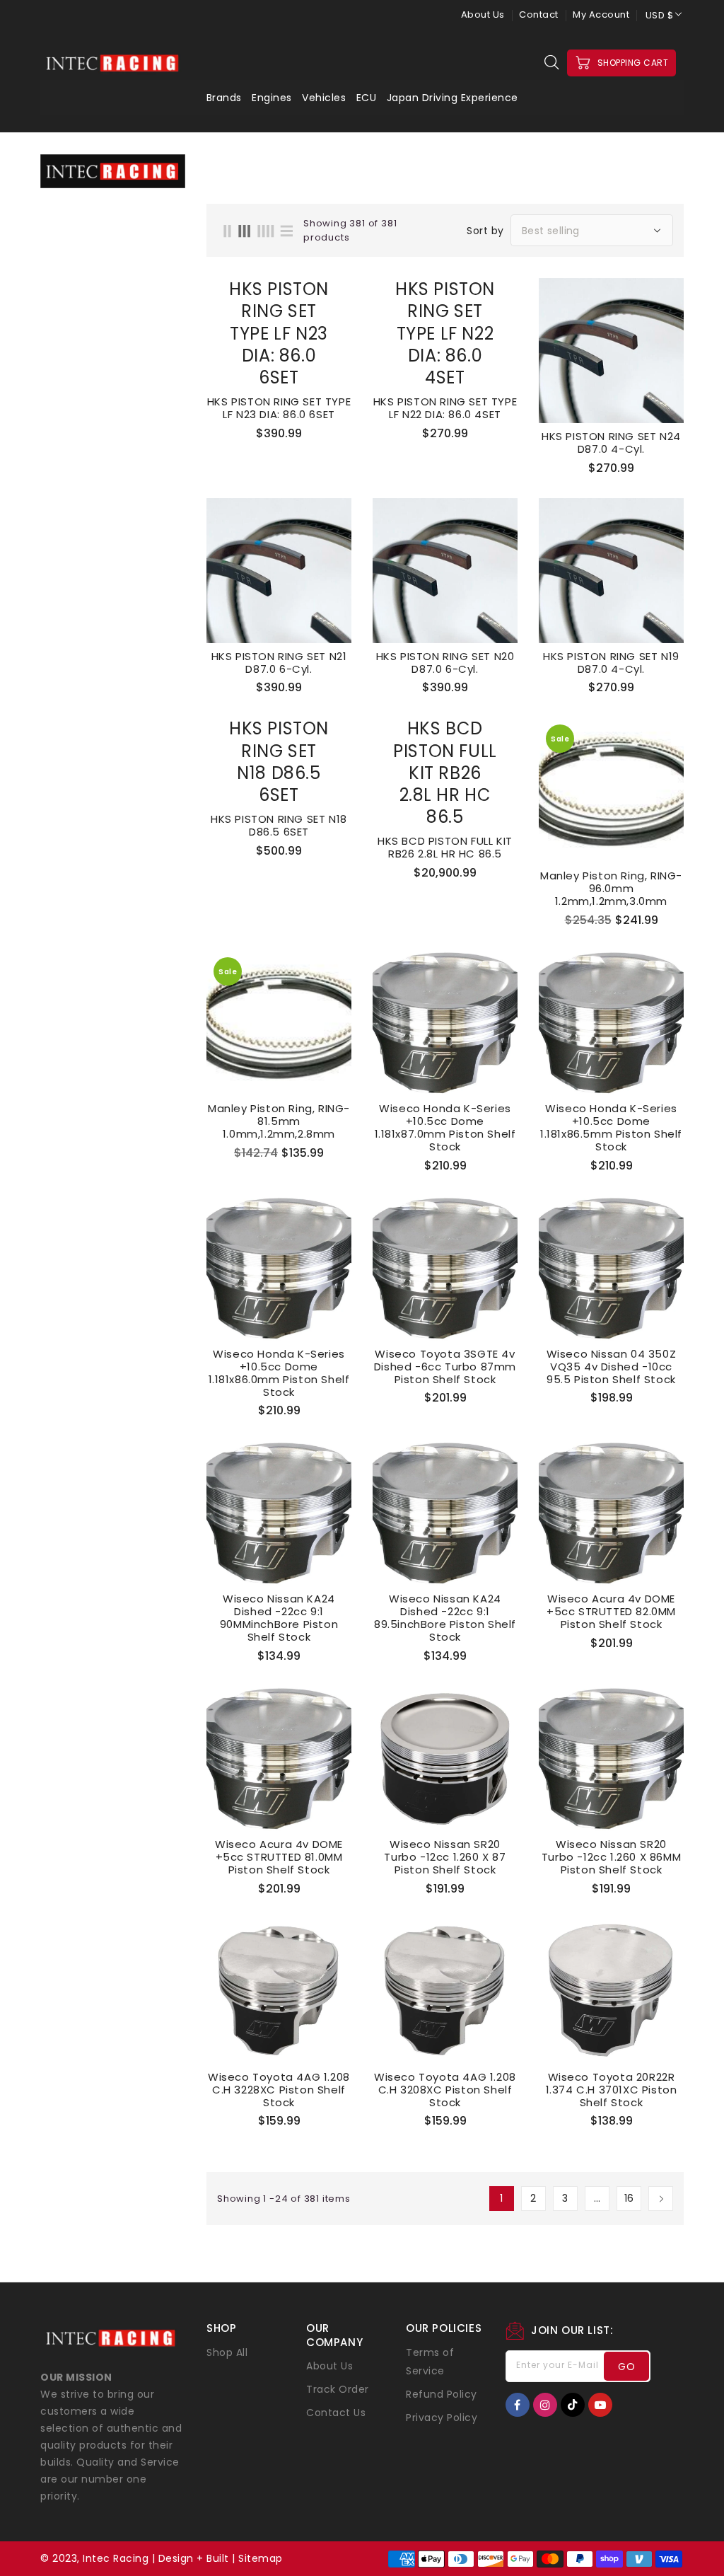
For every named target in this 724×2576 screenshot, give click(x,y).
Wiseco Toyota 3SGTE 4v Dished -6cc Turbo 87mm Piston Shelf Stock (445, 1367)
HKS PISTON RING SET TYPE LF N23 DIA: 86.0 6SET (279, 408)
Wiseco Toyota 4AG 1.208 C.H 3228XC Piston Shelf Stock (279, 2090)
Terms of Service (430, 2362)
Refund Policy (442, 2394)
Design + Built (194, 2558)
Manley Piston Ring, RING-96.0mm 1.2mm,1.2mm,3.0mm (611, 889)
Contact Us (336, 2413)
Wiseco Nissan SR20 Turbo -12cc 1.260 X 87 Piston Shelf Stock (445, 1857)
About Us (483, 15)
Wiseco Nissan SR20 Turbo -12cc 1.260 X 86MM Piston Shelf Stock (611, 1857)
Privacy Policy (442, 2418)
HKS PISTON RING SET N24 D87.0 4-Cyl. (611, 443)
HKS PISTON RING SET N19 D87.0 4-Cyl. (611, 663)
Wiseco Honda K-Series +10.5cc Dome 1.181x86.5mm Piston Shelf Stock (611, 1128)
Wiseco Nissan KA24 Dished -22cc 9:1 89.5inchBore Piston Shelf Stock (445, 1618)
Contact (539, 15)
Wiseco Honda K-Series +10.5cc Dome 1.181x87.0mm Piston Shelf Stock (445, 1128)
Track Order (338, 2389)
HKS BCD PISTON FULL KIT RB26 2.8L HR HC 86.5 (445, 848)
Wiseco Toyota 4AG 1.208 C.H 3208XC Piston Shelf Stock (445, 2090)
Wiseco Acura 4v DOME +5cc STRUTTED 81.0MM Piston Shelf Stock (279, 1857)
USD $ (660, 15)
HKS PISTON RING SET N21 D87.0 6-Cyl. (279, 663)
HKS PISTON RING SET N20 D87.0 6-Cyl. (445, 663)
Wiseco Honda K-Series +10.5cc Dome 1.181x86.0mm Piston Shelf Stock (279, 1373)
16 (629, 2198)
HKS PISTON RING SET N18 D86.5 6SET (279, 826)
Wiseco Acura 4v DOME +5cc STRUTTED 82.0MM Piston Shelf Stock (611, 1612)
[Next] (661, 2199)
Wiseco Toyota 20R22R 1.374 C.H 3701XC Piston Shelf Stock (612, 2090)
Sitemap (261, 2558)
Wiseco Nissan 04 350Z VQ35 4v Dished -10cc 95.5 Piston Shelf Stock (612, 1367)
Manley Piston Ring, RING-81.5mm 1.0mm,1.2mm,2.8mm (279, 1121)
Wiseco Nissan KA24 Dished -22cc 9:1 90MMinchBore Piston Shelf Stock (279, 1618)
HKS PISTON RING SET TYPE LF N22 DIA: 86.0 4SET (445, 408)
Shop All (227, 2352)
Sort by (485, 231)
